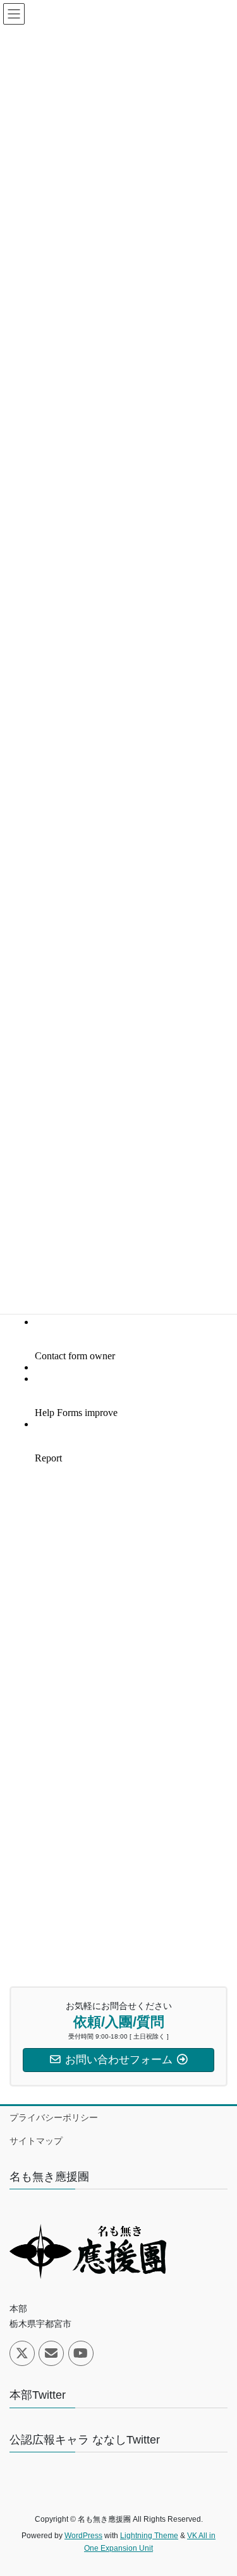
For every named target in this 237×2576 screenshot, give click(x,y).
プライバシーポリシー (54, 2117)
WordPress (83, 2536)
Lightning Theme (149, 2536)
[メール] (51, 2353)
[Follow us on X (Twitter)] (22, 2353)
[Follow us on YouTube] (81, 2353)
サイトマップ (36, 2141)
